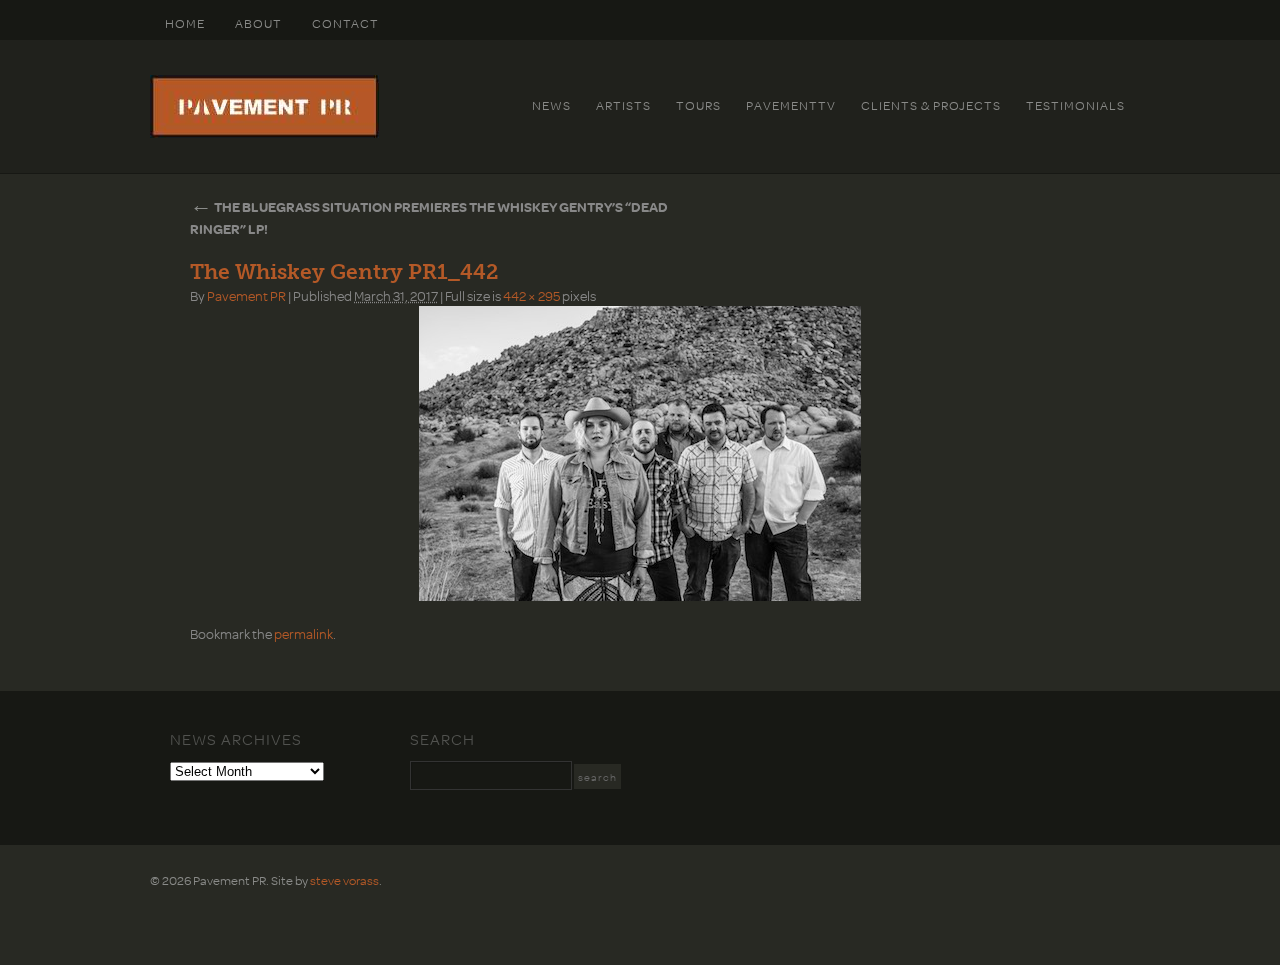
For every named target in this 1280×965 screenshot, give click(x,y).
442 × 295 (531, 295)
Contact (345, 23)
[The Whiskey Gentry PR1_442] (640, 453)
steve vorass (344, 880)
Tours (698, 105)
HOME (185, 23)
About (258, 23)
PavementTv (791, 105)
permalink (303, 633)
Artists (623, 105)
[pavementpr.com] (264, 133)
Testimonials (1075, 105)
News (551, 105)
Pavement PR (246, 295)
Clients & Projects (931, 105)
